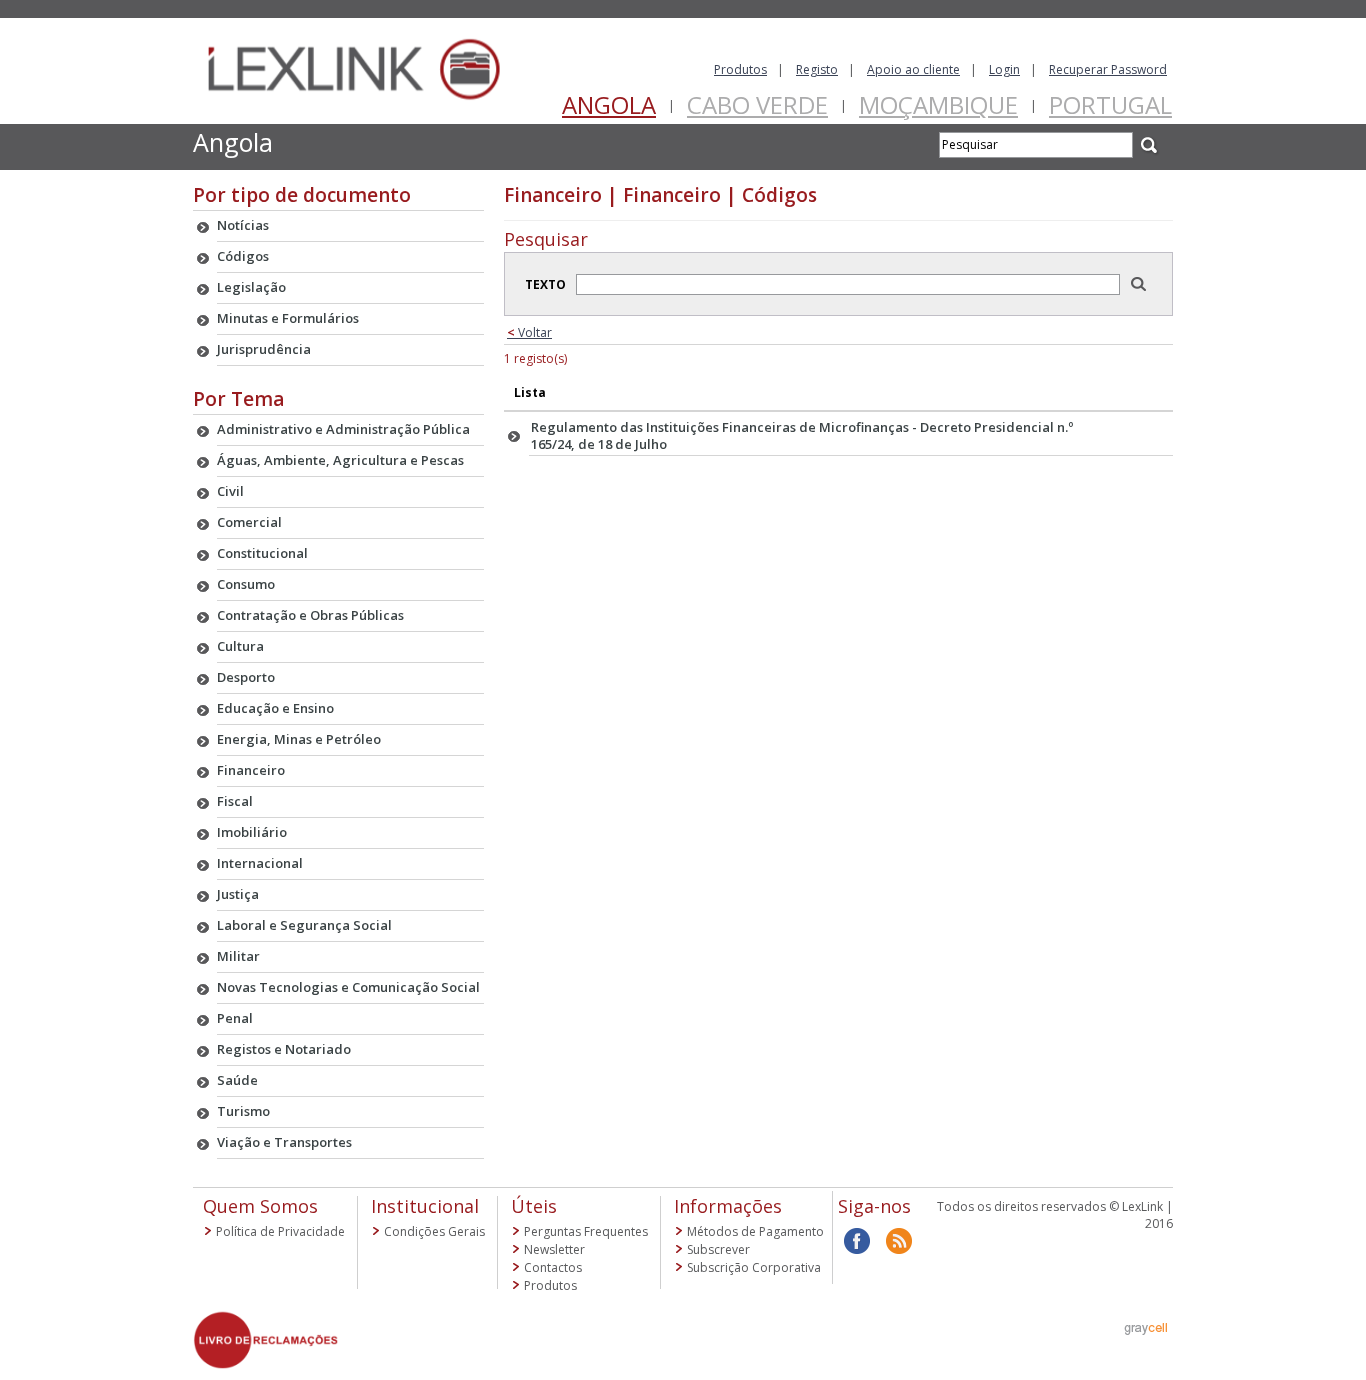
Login (1004, 69)
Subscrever (718, 1249)
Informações (728, 1206)
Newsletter (554, 1249)
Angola (609, 104)
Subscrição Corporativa (754, 1267)
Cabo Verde (757, 104)
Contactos (553, 1267)
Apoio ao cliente (913, 69)
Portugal (1110, 104)
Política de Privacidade (280, 1231)
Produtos (740, 69)
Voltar (529, 332)
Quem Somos (260, 1206)
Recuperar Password (1108, 69)
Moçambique (938, 104)
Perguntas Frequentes (586, 1231)
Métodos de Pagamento (755, 1231)
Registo (817, 69)
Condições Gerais (434, 1231)
